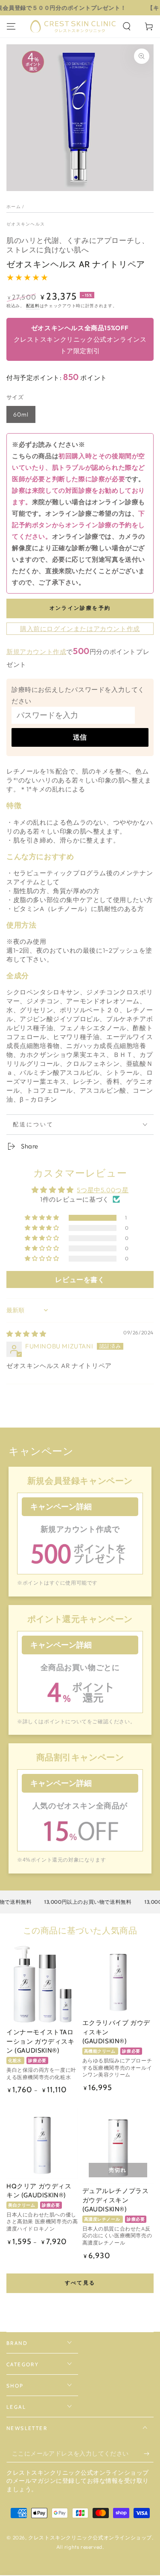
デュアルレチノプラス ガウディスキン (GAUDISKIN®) (116, 2200)
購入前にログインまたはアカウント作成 (80, 629)
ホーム (14, 207)
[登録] (149, 2454)
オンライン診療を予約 (80, 608)
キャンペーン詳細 (61, 1507)
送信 (80, 737)
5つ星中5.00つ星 (103, 1190)
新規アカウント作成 (36, 652)
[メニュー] (11, 26)
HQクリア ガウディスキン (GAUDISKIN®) (39, 2191)
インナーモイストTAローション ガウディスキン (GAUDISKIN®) (41, 2041)
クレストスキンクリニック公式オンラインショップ (90, 2537)
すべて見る (80, 2283)
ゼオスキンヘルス (26, 224)
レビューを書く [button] (80, 1279)
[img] (26, 1334)
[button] (127, 26)
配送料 (33, 306)
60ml (21, 414)
